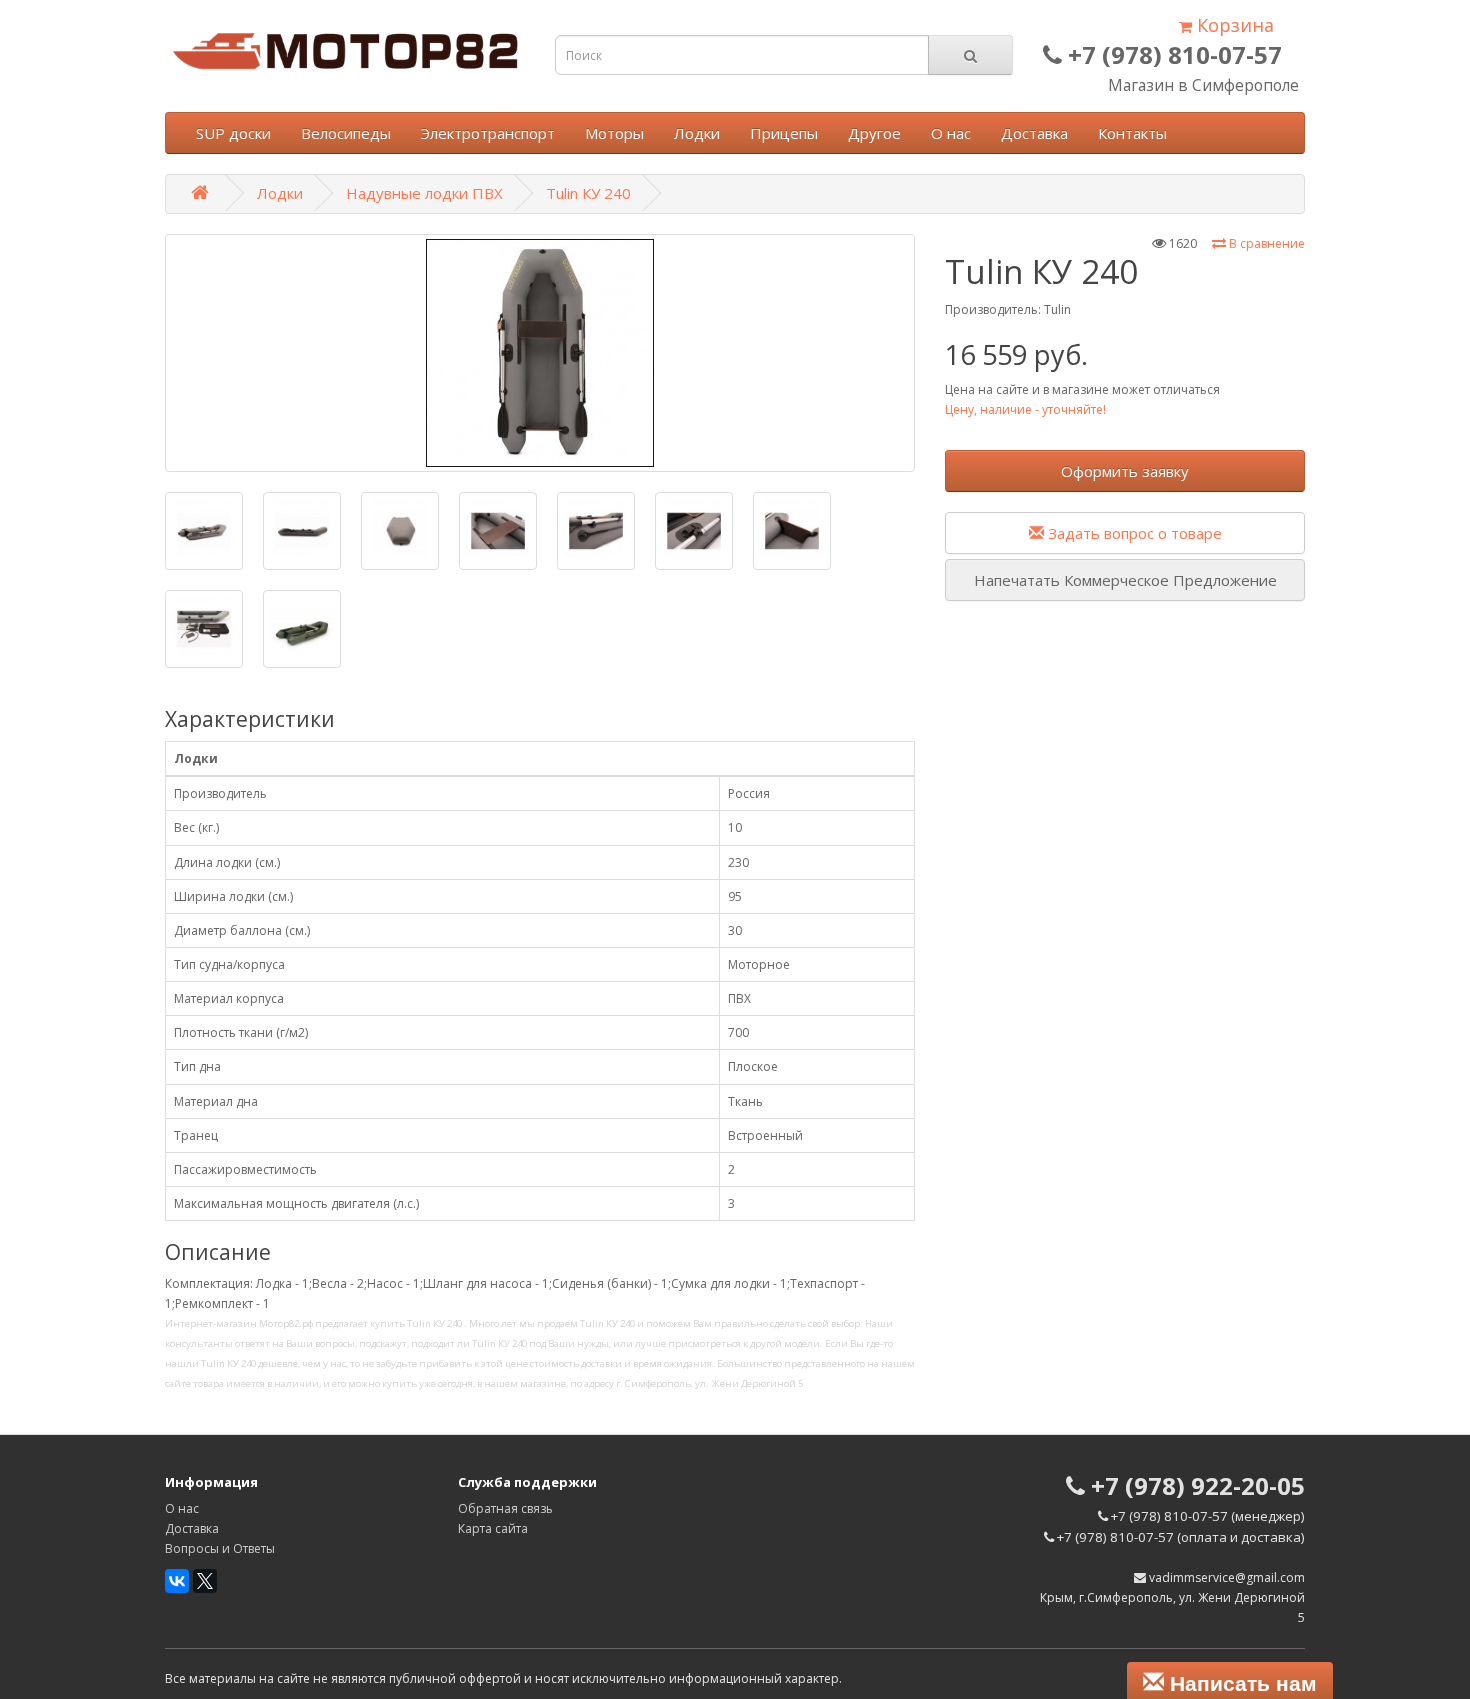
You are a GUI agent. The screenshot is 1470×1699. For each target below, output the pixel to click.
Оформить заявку (1125, 471)
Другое (874, 133)
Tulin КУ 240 (588, 193)
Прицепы (784, 133)
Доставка (1034, 133)
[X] (205, 1581)
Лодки (697, 133)
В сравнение (1265, 243)
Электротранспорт (488, 133)
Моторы (614, 133)
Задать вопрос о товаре (1133, 533)
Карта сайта (493, 1528)
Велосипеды (346, 133)
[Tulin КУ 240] (540, 353)
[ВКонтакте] (177, 1581)
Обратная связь (505, 1508)
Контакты (1132, 133)
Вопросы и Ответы (220, 1548)
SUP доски (233, 133)
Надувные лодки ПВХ (424, 193)
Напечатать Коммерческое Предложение (1125, 580)
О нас (951, 133)
